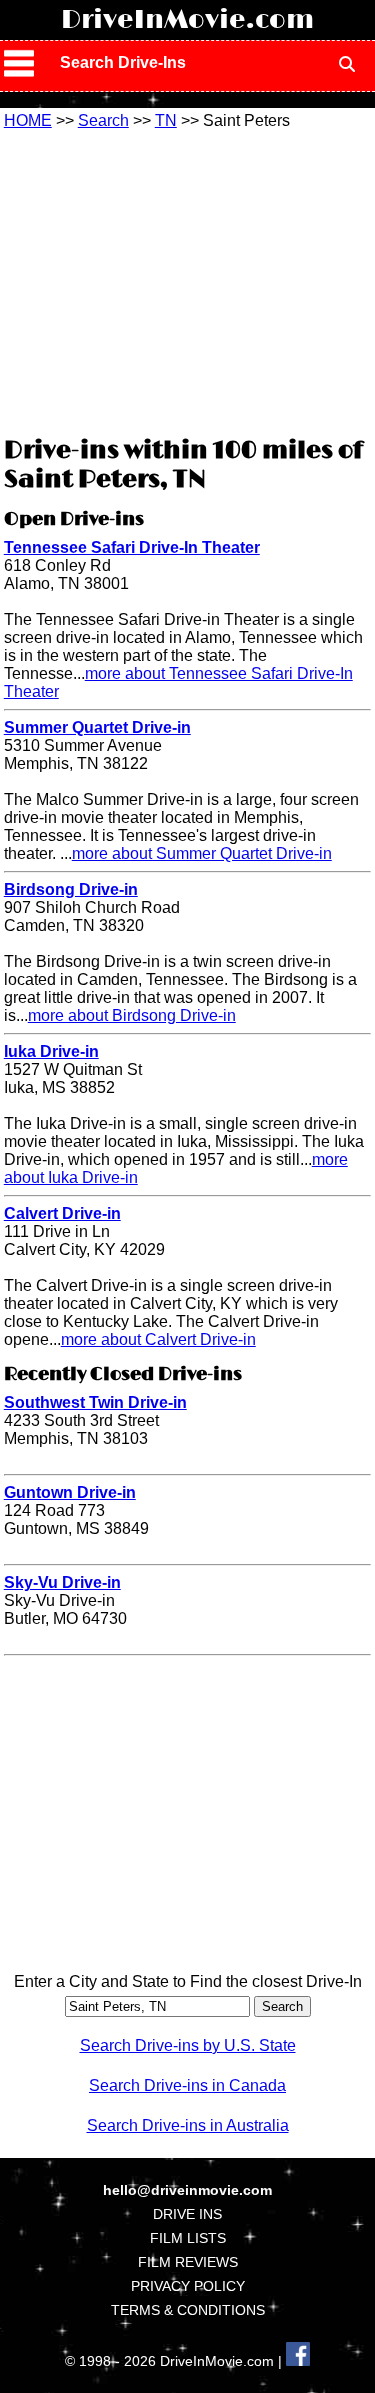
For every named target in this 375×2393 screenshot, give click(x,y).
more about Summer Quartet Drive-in (202, 853)
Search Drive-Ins (123, 62)
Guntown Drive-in (70, 1492)
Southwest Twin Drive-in (95, 1402)
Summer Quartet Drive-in (97, 727)
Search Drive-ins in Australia (188, 2125)
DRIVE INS (187, 2214)
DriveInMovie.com (187, 20)
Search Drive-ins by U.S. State (188, 2045)
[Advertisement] (188, 280)
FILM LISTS (188, 2238)
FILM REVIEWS (188, 2262)
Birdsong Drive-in (71, 889)
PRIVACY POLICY (188, 2286)
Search (103, 120)
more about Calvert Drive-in (158, 1339)
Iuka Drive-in (51, 1051)
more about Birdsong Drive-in (132, 1015)
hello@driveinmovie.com (187, 2190)
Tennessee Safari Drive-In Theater (132, 547)
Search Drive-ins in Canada (187, 2085)
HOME (28, 120)
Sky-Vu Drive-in (62, 1582)
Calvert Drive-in (62, 1213)
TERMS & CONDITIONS (188, 2310)
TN (166, 120)
